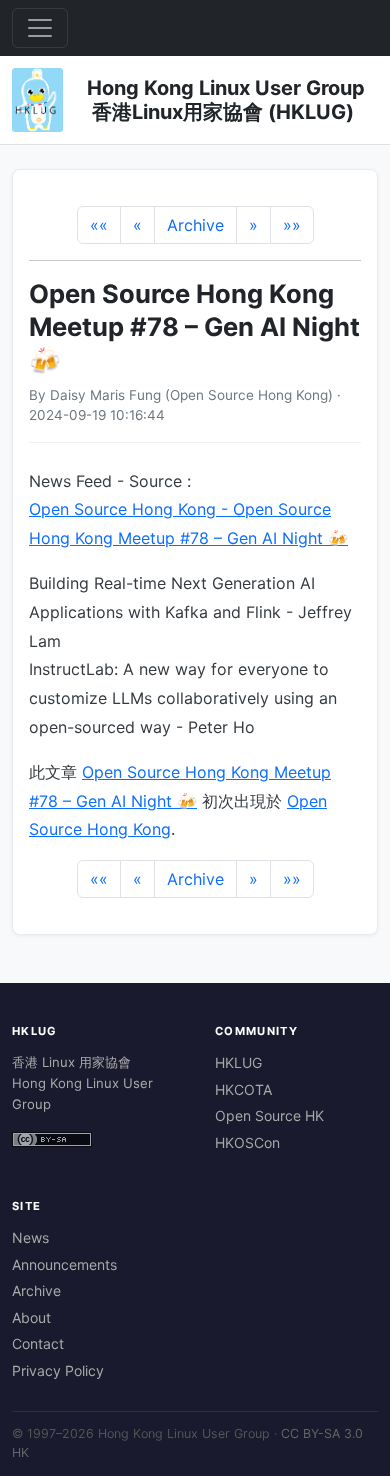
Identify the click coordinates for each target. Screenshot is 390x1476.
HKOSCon (247, 1142)
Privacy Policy (58, 1370)
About (31, 1317)
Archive (195, 225)
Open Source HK (269, 1115)
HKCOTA (243, 1089)
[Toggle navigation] (40, 28)
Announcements (64, 1264)
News (30, 1237)
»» (292, 225)
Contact (38, 1343)
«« (99, 225)
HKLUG (238, 1062)
